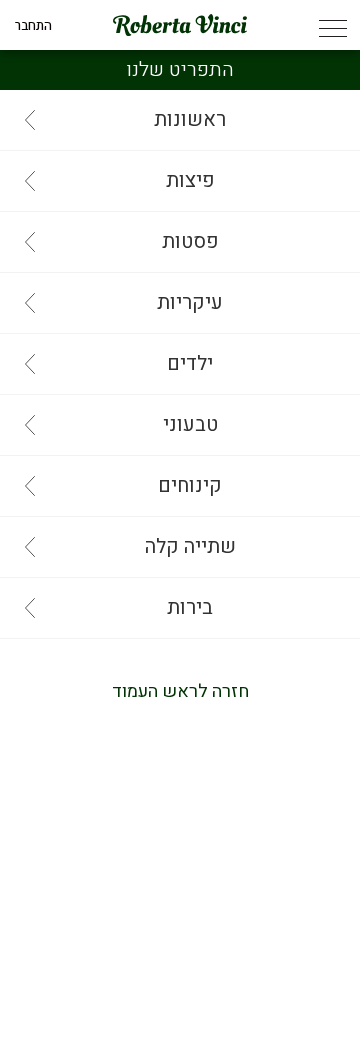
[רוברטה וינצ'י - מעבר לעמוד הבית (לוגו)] (180, 25)
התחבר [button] (33, 25)
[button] (332, 30)
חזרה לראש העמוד (180, 691)
